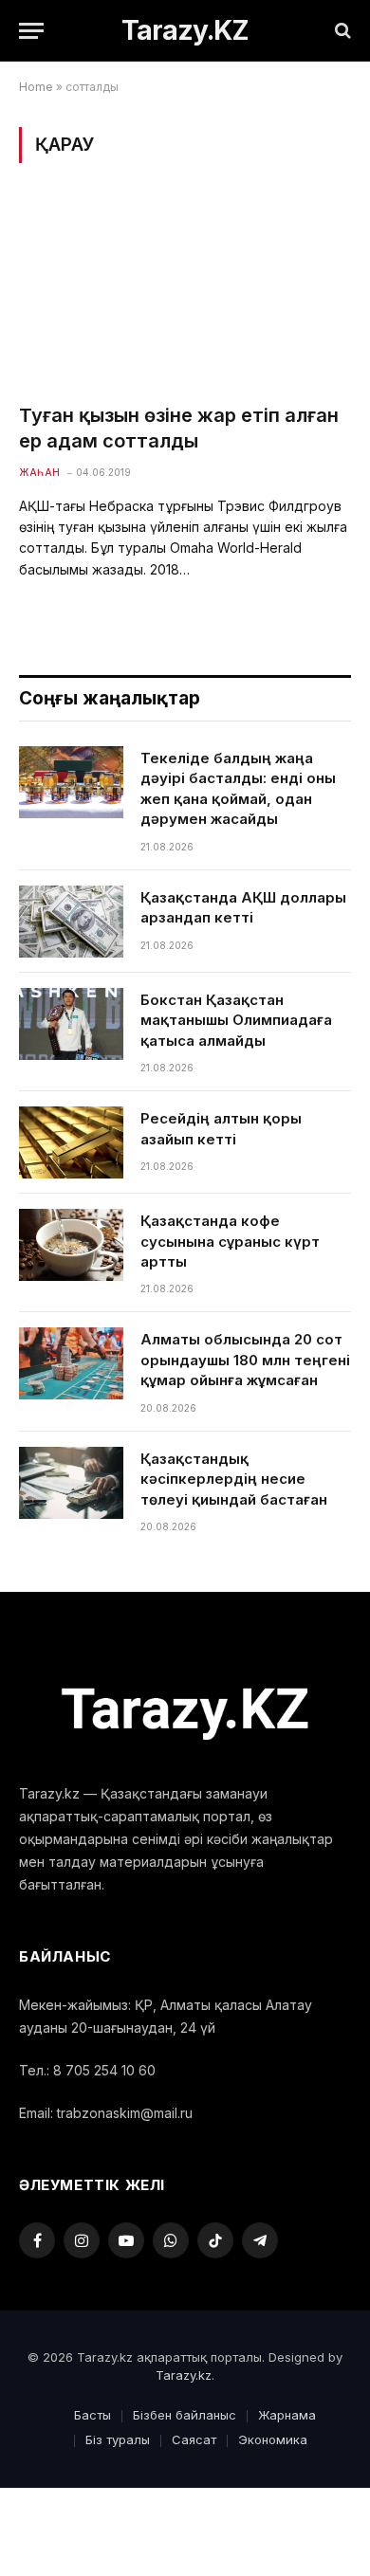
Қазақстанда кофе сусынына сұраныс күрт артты (230, 1241)
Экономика (273, 2439)
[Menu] (31, 31)
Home (36, 87)
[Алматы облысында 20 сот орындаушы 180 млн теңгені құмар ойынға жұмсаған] (71, 1363)
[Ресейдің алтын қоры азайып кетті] (71, 1142)
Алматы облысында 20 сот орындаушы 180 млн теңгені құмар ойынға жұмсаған (245, 1360)
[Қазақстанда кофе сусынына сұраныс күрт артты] (71, 1245)
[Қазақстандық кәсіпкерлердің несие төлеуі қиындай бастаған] (71, 1483)
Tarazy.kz (184, 2375)
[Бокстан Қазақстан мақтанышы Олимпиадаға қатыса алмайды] (71, 1024)
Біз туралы (118, 2439)
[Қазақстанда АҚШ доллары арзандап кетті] (71, 922)
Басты (92, 2415)
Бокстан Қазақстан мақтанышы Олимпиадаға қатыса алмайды (236, 1020)
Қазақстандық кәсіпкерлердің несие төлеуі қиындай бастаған (234, 1479)
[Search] (341, 31)
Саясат (194, 2439)
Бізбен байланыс (185, 2415)
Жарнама (287, 2415)
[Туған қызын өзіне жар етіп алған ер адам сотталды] (185, 294)
